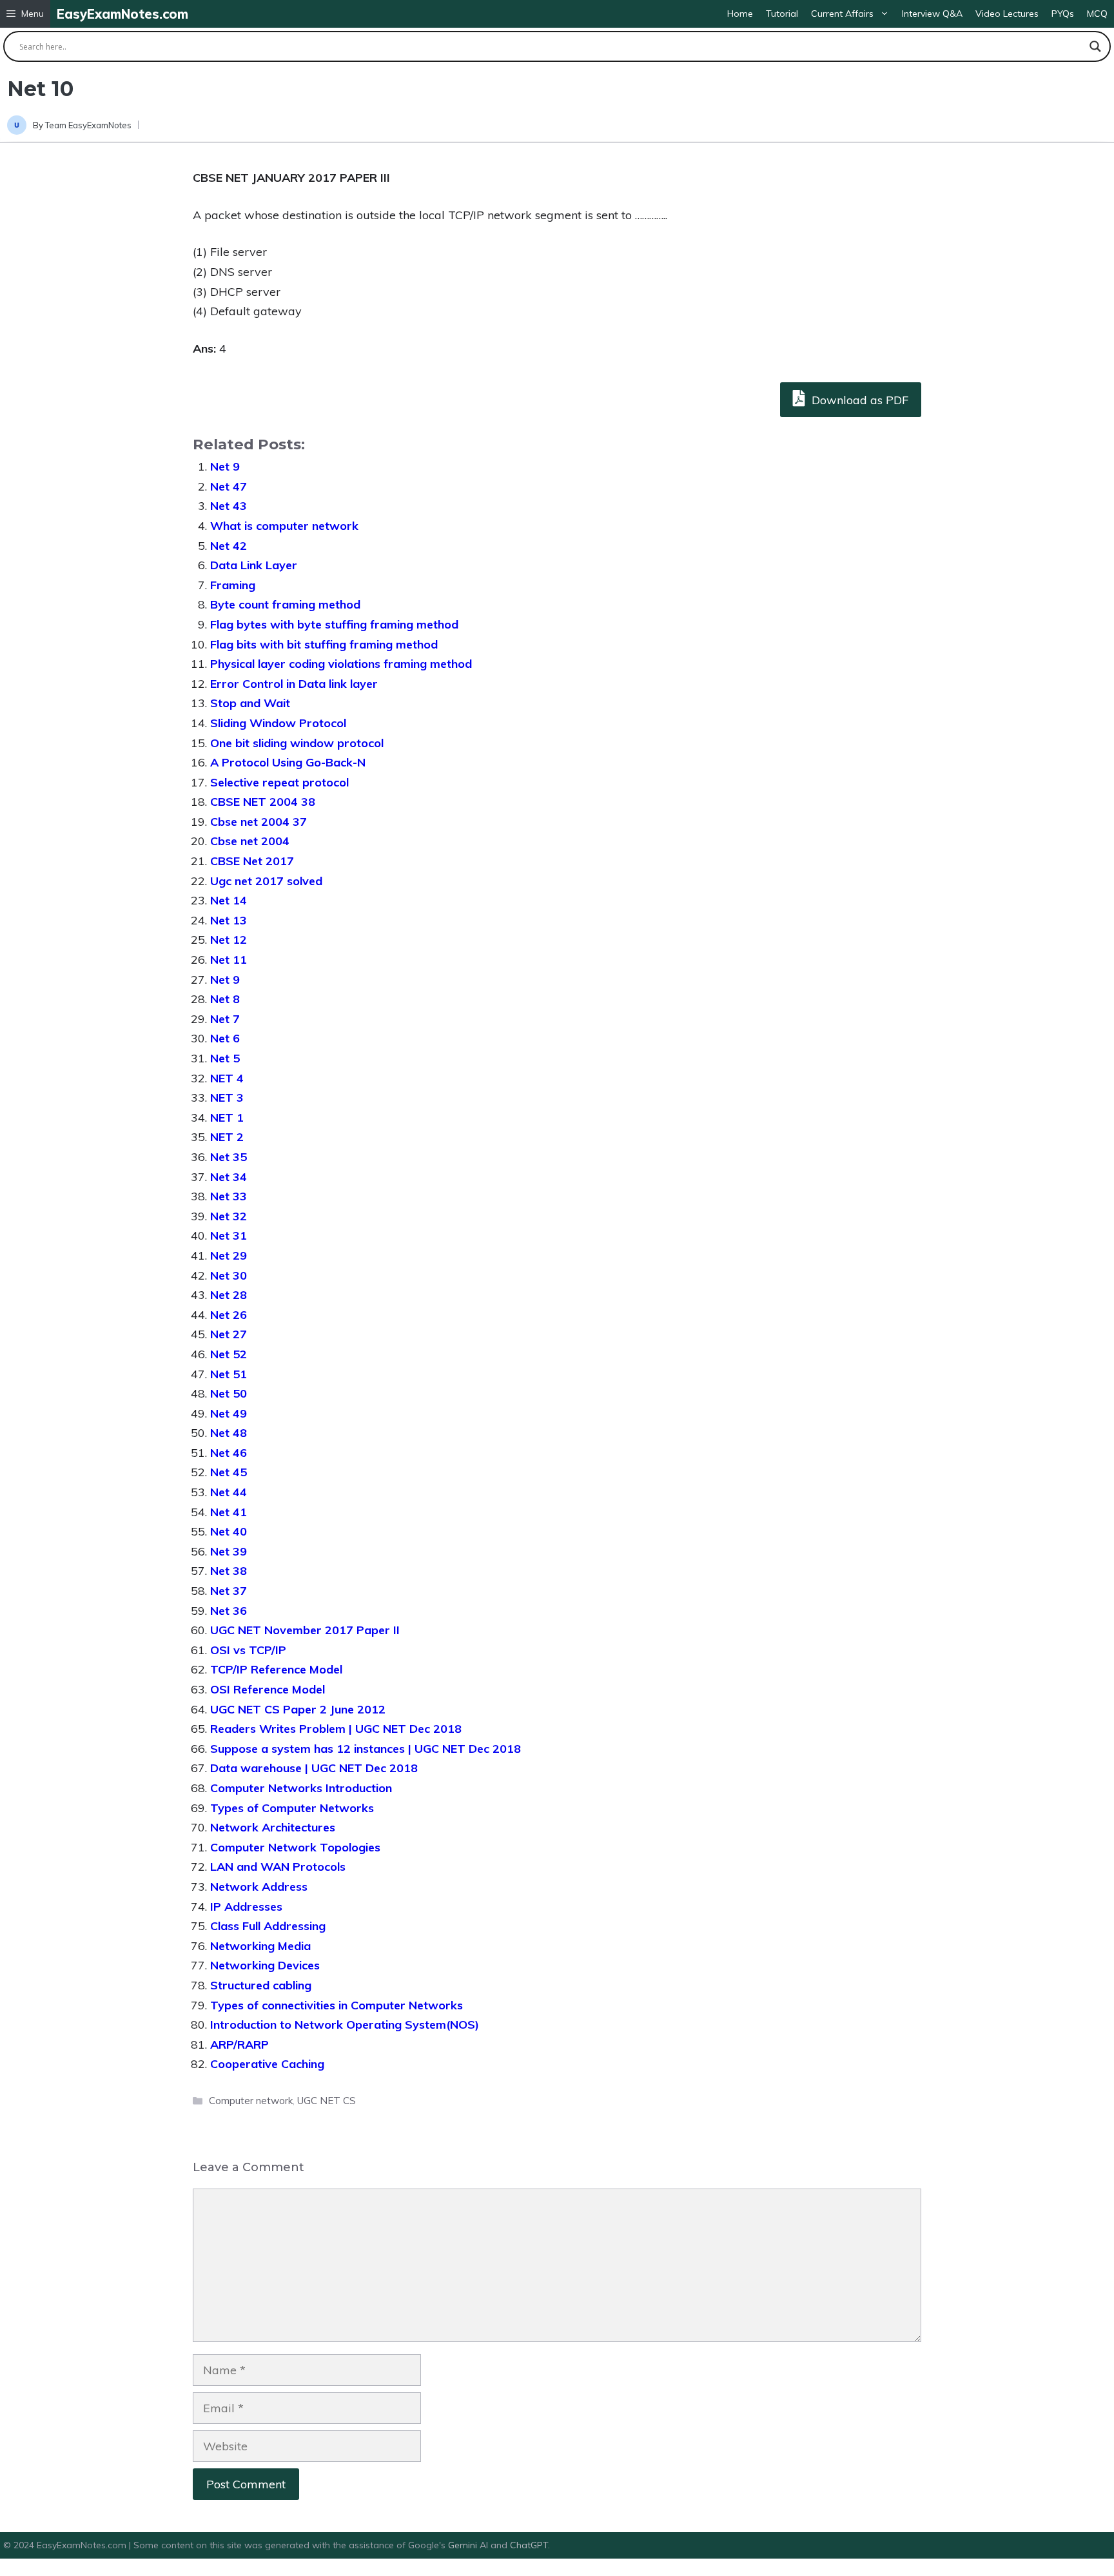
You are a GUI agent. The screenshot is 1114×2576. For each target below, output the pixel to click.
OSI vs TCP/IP (248, 1650)
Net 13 (229, 920)
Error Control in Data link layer (294, 684)
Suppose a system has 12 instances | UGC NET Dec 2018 (366, 1749)
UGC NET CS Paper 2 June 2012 (298, 1709)
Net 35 (229, 1157)
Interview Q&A (932, 14)
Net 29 (229, 1255)
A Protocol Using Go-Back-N (288, 762)
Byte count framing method (285, 604)
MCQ (1097, 14)
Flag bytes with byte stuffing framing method (334, 624)
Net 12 (229, 940)
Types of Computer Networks (292, 1808)
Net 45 (229, 1472)
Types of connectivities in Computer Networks (337, 2005)
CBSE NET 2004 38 (263, 802)
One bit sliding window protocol (297, 743)
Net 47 (229, 486)
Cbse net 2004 (250, 841)
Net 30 (229, 1275)
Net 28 (229, 1295)
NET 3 (227, 1098)
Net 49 (229, 1413)
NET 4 (227, 1078)
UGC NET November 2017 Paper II (305, 1630)
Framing (233, 585)
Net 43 (229, 506)
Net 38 (229, 1571)
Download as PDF (858, 400)
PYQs (1063, 14)
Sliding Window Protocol (278, 723)
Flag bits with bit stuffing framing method (324, 644)
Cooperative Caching (267, 2064)
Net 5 (225, 1058)
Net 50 (229, 1393)
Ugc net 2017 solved (266, 881)
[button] (25, 14)
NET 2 (227, 1137)
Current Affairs (842, 14)
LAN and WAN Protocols (278, 1867)
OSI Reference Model (268, 1689)
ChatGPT (529, 2545)
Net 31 (229, 1235)
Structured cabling (261, 1985)
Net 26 (229, 1315)
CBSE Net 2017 (252, 861)
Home (740, 14)
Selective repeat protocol (279, 782)
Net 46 (229, 1453)
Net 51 (229, 1374)
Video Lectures (1007, 14)
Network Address (259, 1887)
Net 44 (229, 1492)
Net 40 (229, 1531)
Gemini (464, 2545)
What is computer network (284, 526)
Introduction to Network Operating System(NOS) (345, 2025)
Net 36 (229, 1611)
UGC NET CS (327, 2101)
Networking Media (260, 1946)
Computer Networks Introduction (301, 1788)
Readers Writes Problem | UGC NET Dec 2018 (336, 1729)
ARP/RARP (239, 2044)
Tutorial (782, 14)
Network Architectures (273, 1827)
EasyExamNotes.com (122, 14)
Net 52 (229, 1354)
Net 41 (229, 1512)
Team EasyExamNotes (88, 125)
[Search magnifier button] (1095, 46)
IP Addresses (246, 1907)
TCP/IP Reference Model (276, 1669)
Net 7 (225, 1019)
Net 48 (229, 1433)
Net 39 (229, 1551)
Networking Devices (265, 1965)
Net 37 (229, 1591)
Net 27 (229, 1334)
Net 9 (225, 466)
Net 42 (229, 546)
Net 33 (229, 1196)
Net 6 (225, 1038)
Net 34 (229, 1177)
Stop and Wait (250, 703)
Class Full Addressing (268, 1926)
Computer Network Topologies (295, 1847)
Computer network (251, 2101)
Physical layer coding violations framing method (341, 664)
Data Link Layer (254, 565)
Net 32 (229, 1216)
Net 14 (229, 900)
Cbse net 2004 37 (259, 822)
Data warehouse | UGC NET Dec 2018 (314, 1768)
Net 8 (225, 999)
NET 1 (227, 1117)
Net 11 (229, 960)
